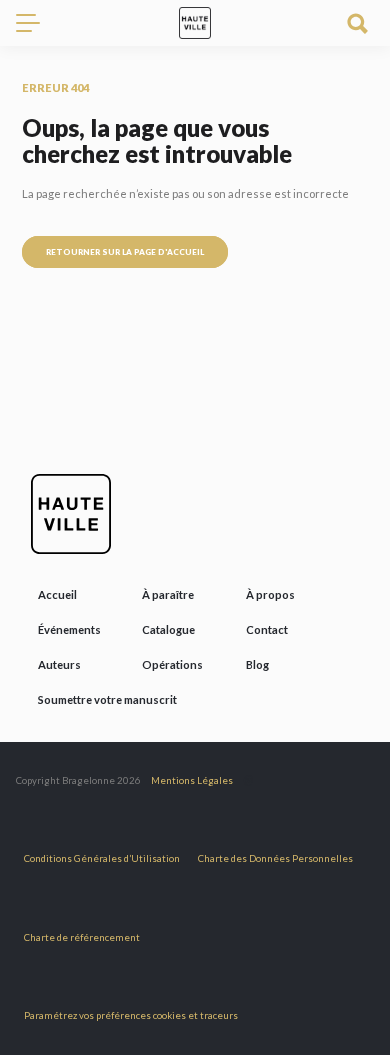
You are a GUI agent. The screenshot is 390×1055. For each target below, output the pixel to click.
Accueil (57, 594)
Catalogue (168, 629)
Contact (267, 629)
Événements (69, 629)
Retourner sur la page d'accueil (125, 252)
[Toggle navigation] (36, 23)
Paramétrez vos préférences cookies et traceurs (131, 1015)
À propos (270, 594)
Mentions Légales (192, 780)
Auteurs (59, 664)
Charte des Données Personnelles (275, 858)
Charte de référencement (82, 937)
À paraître (168, 594)
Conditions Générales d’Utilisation (102, 858)
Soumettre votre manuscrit (107, 699)
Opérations (172, 664)
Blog (257, 664)
